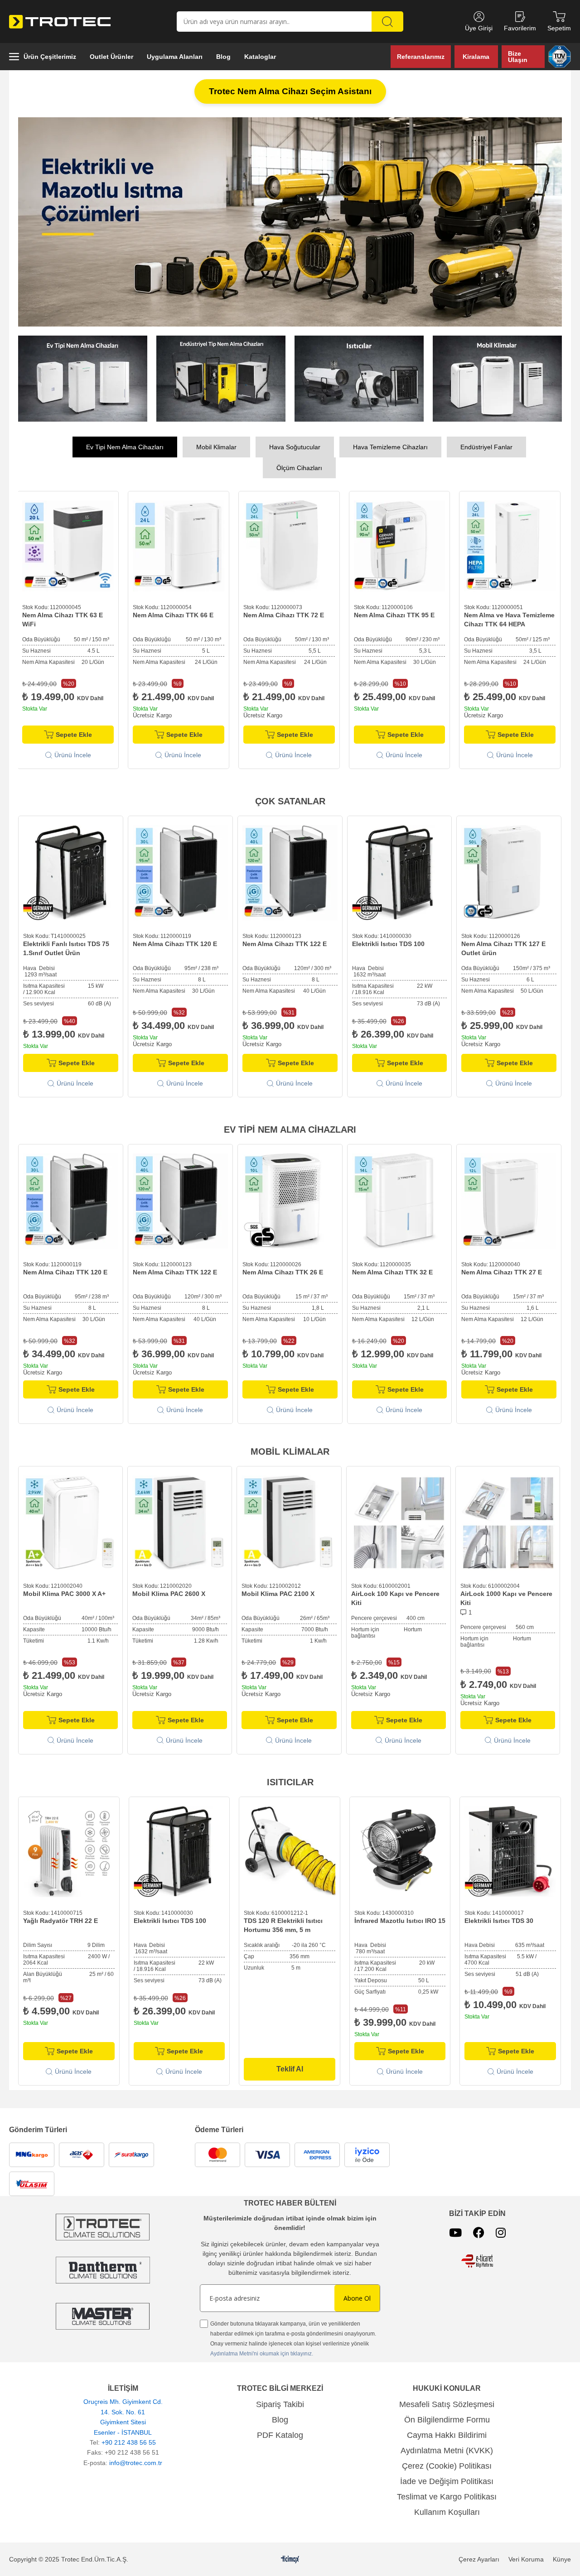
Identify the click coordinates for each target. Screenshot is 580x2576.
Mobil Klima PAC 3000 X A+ (64, 1594)
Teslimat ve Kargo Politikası (447, 2497)
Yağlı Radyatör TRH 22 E (60, 1921)
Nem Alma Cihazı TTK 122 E (285, 944)
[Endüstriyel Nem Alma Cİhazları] (221, 379)
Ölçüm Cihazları (299, 468)
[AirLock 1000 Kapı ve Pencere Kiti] (508, 1523)
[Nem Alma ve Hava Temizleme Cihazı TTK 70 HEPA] (522, 546)
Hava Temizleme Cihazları (390, 447)
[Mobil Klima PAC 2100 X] (289, 1523)
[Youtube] (455, 2232)
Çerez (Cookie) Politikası (447, 2466)
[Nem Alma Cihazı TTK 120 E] (180, 873)
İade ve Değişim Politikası (447, 2481)
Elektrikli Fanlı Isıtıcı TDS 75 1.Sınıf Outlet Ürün (66, 948)
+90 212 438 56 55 (129, 2442)
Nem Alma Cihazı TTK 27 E (502, 1272)
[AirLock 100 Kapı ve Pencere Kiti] (399, 1523)
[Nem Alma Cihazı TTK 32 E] (400, 1201)
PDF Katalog (280, 2435)
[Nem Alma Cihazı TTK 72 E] (191, 546)
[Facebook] (479, 2232)
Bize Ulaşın (518, 57)
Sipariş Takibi (280, 2404)
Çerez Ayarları (479, 2559)
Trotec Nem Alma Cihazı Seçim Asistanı (290, 91)
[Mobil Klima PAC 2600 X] (180, 1523)
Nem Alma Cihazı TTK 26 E (283, 1272)
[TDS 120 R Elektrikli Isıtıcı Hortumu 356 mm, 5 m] (290, 1852)
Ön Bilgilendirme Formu (447, 2420)
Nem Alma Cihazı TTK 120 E (175, 944)
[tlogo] (290, 2559)
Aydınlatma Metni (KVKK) (447, 2451)
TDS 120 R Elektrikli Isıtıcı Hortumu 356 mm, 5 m (283, 1925)
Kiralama (476, 57)
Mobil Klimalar (216, 447)
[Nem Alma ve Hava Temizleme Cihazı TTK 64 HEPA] (412, 546)
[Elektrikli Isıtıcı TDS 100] (400, 873)
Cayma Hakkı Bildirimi (447, 2435)
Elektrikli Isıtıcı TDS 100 (388, 944)
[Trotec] (103, 2316)
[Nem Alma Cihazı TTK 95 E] (301, 546)
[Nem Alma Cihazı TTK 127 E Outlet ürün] (509, 873)
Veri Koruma (526, 2559)
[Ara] (387, 22)
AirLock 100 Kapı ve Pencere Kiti (395, 1598)
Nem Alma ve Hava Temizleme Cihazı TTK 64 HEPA (411, 620)
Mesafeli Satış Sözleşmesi (447, 2404)
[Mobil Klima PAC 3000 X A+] (70, 1523)
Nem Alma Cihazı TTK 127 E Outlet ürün (503, 948)
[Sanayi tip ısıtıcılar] (290, 222)
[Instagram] (501, 2232)
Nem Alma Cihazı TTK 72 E (185, 615)
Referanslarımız (421, 57)
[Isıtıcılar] (359, 379)
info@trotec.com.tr (136, 2463)
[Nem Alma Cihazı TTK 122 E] (290, 873)
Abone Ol (357, 2298)
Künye (562, 2559)
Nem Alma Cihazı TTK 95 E (296, 615)
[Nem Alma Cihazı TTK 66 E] (80, 546)
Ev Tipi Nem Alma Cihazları (125, 447)
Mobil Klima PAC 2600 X (169, 1594)
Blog (280, 2420)
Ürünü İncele (85, 755)
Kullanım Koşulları (447, 2512)
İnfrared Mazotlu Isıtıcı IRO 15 (400, 1921)
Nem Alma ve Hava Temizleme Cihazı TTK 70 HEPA (522, 620)
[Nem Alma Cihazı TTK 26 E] (290, 1201)
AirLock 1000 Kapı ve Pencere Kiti (506, 1598)
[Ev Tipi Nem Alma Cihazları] (83, 379)
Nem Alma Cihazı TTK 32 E (392, 1272)
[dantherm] (103, 2227)
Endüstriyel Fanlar (486, 447)
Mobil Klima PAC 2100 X (278, 1594)
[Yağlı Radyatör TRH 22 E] (69, 1852)
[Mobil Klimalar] (497, 379)
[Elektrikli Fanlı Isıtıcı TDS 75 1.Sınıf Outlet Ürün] (71, 873)
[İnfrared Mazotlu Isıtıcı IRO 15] (400, 1852)
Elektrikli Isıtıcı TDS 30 (499, 1921)
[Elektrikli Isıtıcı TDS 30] (510, 1852)
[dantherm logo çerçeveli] (103, 2270)
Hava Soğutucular (295, 447)
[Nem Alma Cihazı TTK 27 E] (509, 1201)
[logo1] (477, 2261)
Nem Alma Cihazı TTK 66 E (75, 615)
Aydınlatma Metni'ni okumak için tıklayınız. (262, 2354)
